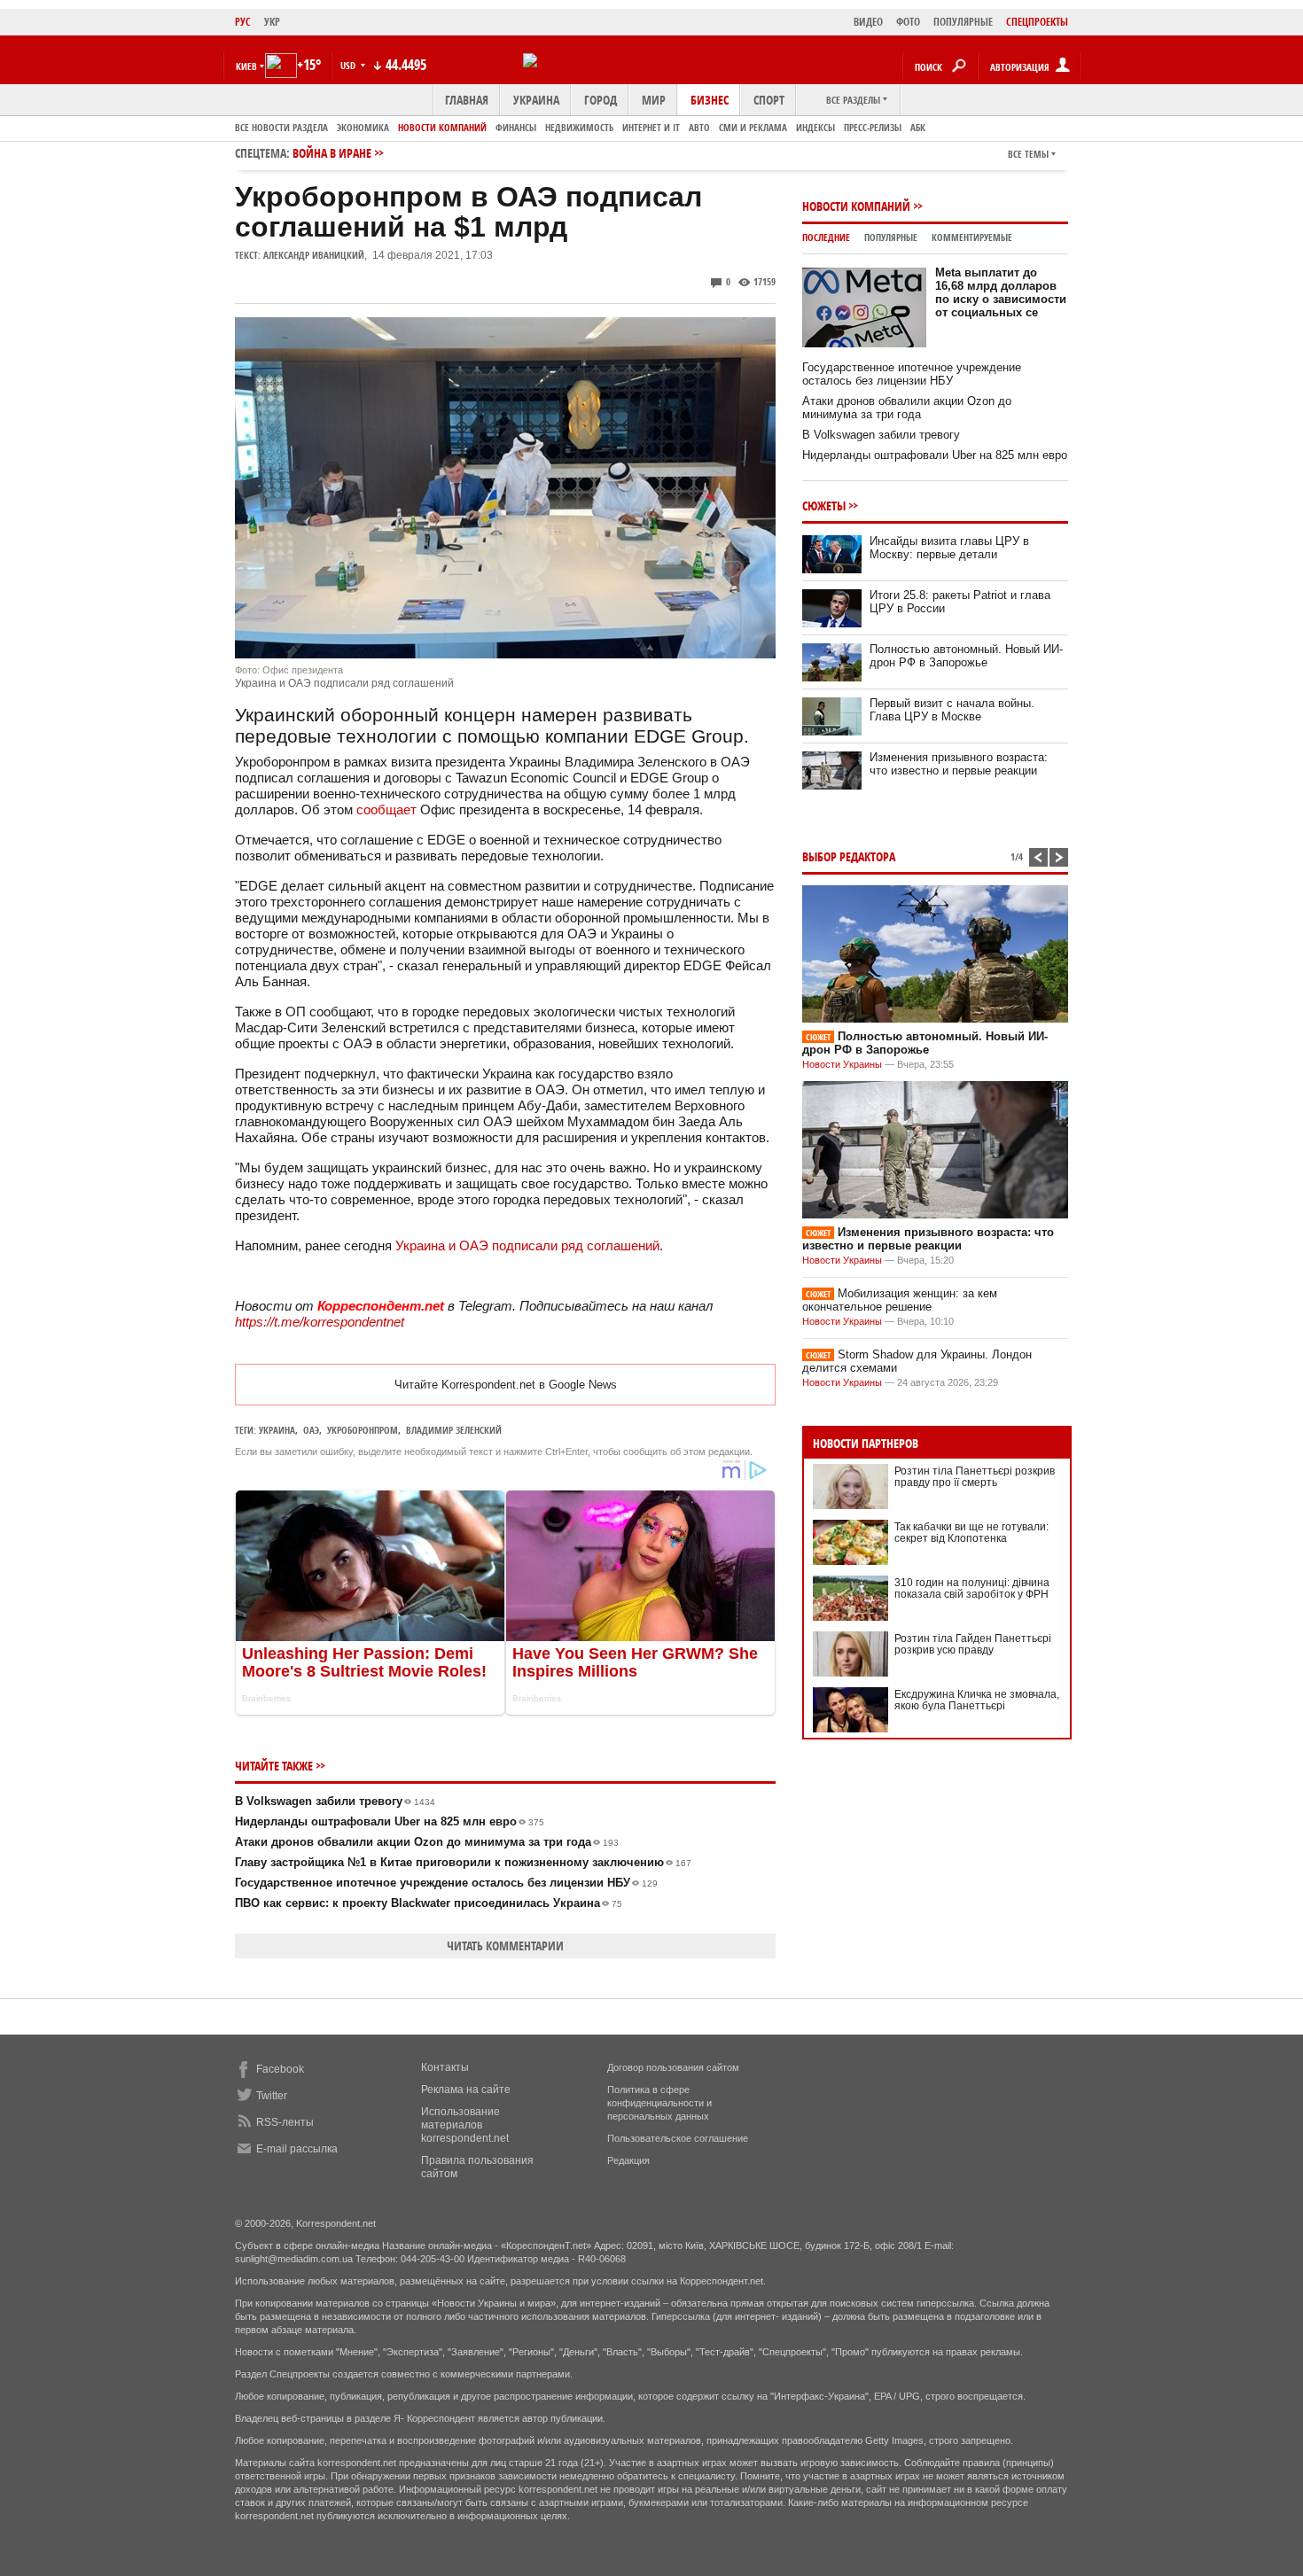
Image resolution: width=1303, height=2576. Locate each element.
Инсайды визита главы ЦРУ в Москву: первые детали (949, 548)
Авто (699, 127)
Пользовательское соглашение (678, 2138)
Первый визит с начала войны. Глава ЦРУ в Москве (952, 710)
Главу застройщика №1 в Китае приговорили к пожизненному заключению (463, 1862)
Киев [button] (246, 66)
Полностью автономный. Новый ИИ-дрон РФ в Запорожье (966, 656)
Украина (536, 100)
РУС (243, 22)
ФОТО (908, 22)
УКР (272, 22)
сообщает (386, 809)
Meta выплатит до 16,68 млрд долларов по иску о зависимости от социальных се (1001, 292)
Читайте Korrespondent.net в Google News (506, 1385)
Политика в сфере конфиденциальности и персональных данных (659, 2103)
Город (601, 100)
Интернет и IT (651, 127)
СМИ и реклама (753, 127)
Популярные (891, 237)
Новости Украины (842, 1064)
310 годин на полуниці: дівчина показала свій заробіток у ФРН (972, 1588)
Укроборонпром (363, 1430)
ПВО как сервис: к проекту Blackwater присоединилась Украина (429, 1903)
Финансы (516, 127)
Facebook (280, 2069)
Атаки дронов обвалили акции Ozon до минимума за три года (427, 1842)
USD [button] (349, 65)
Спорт (769, 100)
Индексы (815, 127)
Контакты (445, 2067)
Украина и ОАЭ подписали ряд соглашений (527, 1245)
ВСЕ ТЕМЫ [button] (1028, 154)
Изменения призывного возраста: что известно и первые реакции (959, 764)
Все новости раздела (281, 127)
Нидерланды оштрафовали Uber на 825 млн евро (390, 1821)
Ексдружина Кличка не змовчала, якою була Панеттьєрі (977, 1700)
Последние (826, 237)
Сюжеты (824, 506)
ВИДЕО (868, 22)
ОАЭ (311, 1430)
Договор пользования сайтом (673, 2067)
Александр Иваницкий (314, 255)
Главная (467, 100)
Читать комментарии (505, 1946)
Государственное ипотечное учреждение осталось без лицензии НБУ (446, 1883)
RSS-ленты (285, 2122)
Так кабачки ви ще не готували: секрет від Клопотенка (971, 1533)
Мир (654, 100)
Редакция (628, 2160)
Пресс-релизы (873, 127)
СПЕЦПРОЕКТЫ (1037, 22)
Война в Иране (332, 153)
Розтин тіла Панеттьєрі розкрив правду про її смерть (975, 1477)
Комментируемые (972, 237)
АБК (918, 127)
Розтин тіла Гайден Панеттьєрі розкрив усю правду (973, 1644)
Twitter (272, 2096)
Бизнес (710, 100)
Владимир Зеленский (454, 1430)
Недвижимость (579, 127)
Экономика (363, 127)
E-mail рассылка (297, 2149)
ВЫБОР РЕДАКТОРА (849, 856)
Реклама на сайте (466, 2090)
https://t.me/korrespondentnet (320, 1322)
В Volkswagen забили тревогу (335, 1801)
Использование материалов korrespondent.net (465, 2125)
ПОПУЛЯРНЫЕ (963, 22)
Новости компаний (442, 127)
